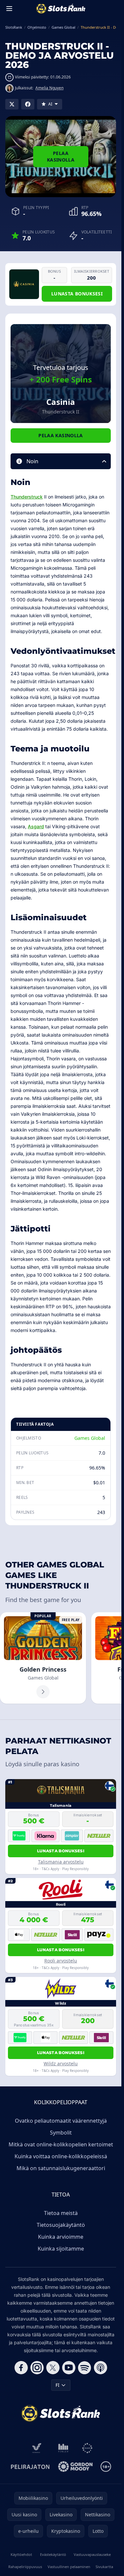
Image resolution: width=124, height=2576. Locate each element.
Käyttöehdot (21, 2554)
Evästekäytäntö (53, 2554)
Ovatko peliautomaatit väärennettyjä (61, 2121)
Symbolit (61, 2133)
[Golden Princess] (43, 1658)
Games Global (90, 1438)
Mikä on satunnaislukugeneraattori (61, 2168)
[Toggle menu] (9, 9)
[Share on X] (12, 104)
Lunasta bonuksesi (77, 294)
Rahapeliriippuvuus (25, 2567)
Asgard (36, 826)
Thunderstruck (27, 497)
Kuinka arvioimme (61, 2237)
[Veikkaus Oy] (37, 2448)
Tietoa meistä (61, 2213)
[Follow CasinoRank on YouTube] (69, 2368)
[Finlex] (63, 2448)
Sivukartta (104, 2567)
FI (58, 2385)
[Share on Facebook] (28, 104)
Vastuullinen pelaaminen (69, 2567)
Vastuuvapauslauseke (92, 2554)
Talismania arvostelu (61, 1862)
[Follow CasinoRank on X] (53, 2368)
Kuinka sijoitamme (61, 2249)
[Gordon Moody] (75, 2467)
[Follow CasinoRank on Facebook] (21, 2368)
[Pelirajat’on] (30, 2467)
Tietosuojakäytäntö (61, 2225)
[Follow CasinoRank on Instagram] (37, 2368)
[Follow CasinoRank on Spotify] (85, 2368)
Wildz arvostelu (61, 2063)
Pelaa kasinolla (61, 156)
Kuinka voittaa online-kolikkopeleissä (61, 2156)
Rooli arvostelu (61, 1961)
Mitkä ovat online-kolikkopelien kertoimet (61, 2144)
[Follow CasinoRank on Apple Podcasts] (101, 2368)
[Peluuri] (87, 2448)
